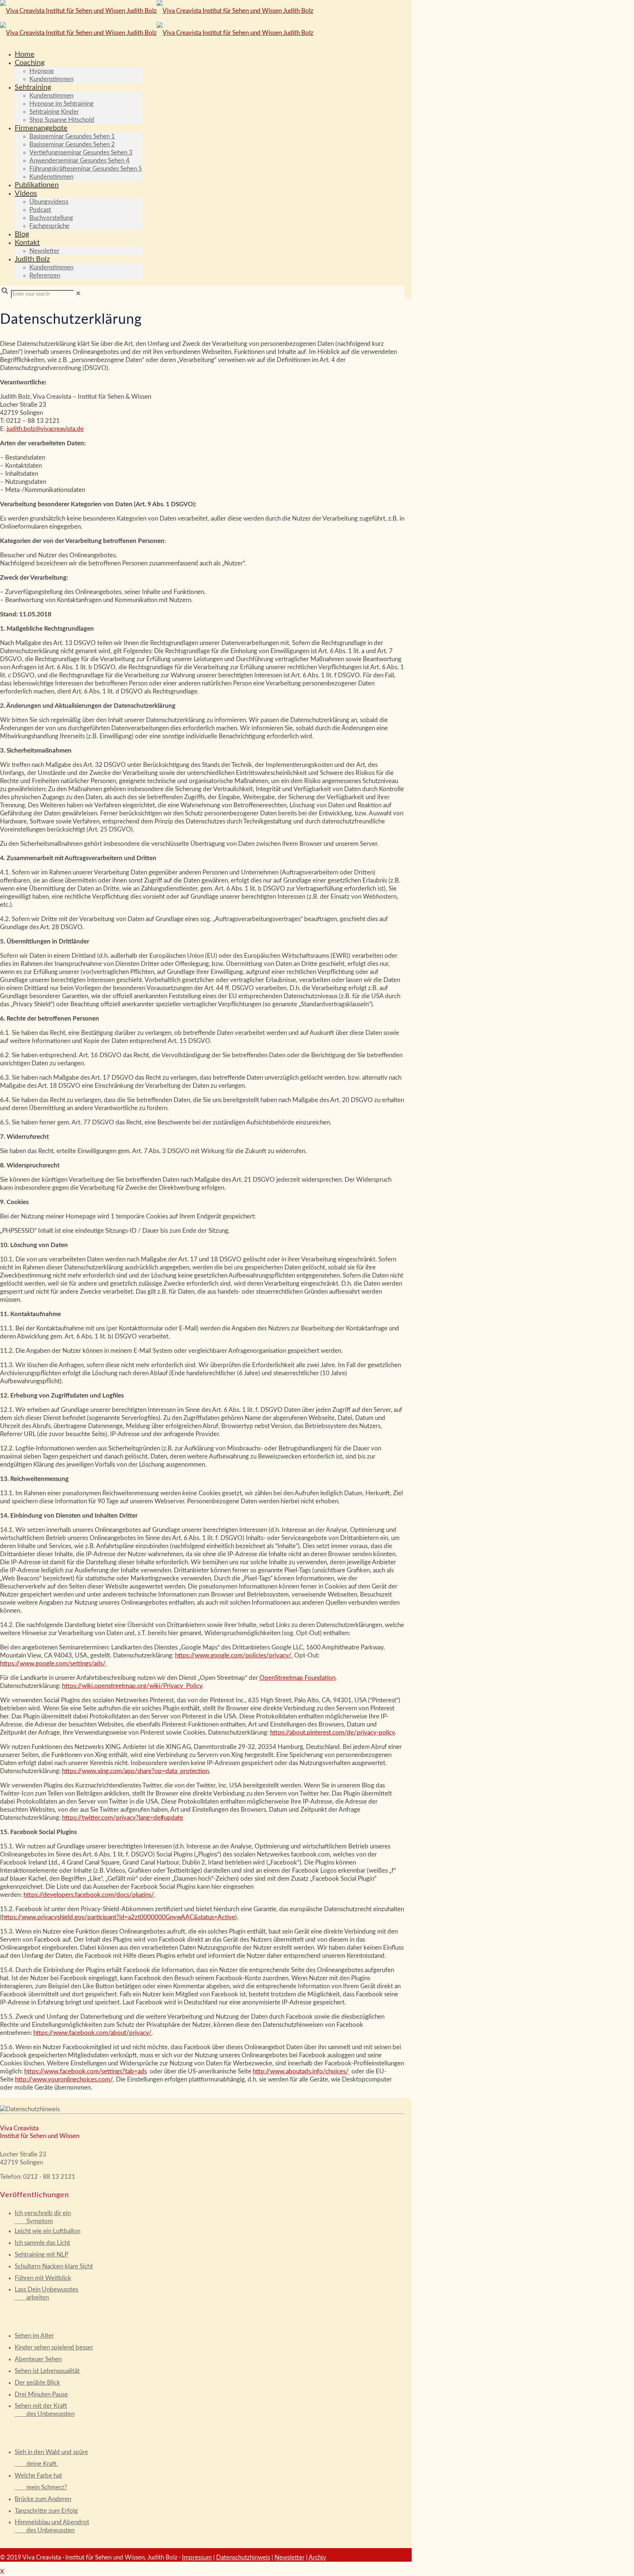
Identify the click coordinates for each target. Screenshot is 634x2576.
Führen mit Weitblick (43, 2278)
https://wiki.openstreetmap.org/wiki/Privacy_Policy (132, 1686)
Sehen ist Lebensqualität (47, 2371)
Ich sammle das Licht (42, 2243)
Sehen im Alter (34, 2336)
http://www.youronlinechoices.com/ (64, 2079)
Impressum (197, 2557)
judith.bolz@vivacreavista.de (45, 429)
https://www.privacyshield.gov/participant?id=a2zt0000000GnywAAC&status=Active (119, 1917)
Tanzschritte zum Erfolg (46, 2511)
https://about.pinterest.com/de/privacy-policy (332, 1733)
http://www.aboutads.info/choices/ (301, 2071)
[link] (78, 294)
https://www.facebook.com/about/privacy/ (92, 2033)
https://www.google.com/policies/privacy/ (233, 1655)
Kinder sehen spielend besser (54, 2347)
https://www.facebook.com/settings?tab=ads (85, 2071)
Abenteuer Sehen (38, 2359)
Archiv (317, 2557)
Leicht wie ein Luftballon (48, 2231)
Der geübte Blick (37, 2383)
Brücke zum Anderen (43, 2499)
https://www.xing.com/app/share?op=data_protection (135, 1771)
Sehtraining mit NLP (41, 2255)
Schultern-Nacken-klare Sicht (54, 2266)
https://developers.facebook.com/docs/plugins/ (89, 1895)
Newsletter (289, 2557)
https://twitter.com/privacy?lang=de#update (123, 1818)
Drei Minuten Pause (41, 2394)
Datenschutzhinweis (243, 2557)
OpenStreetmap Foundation (297, 1678)
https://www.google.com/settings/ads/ (53, 1664)
